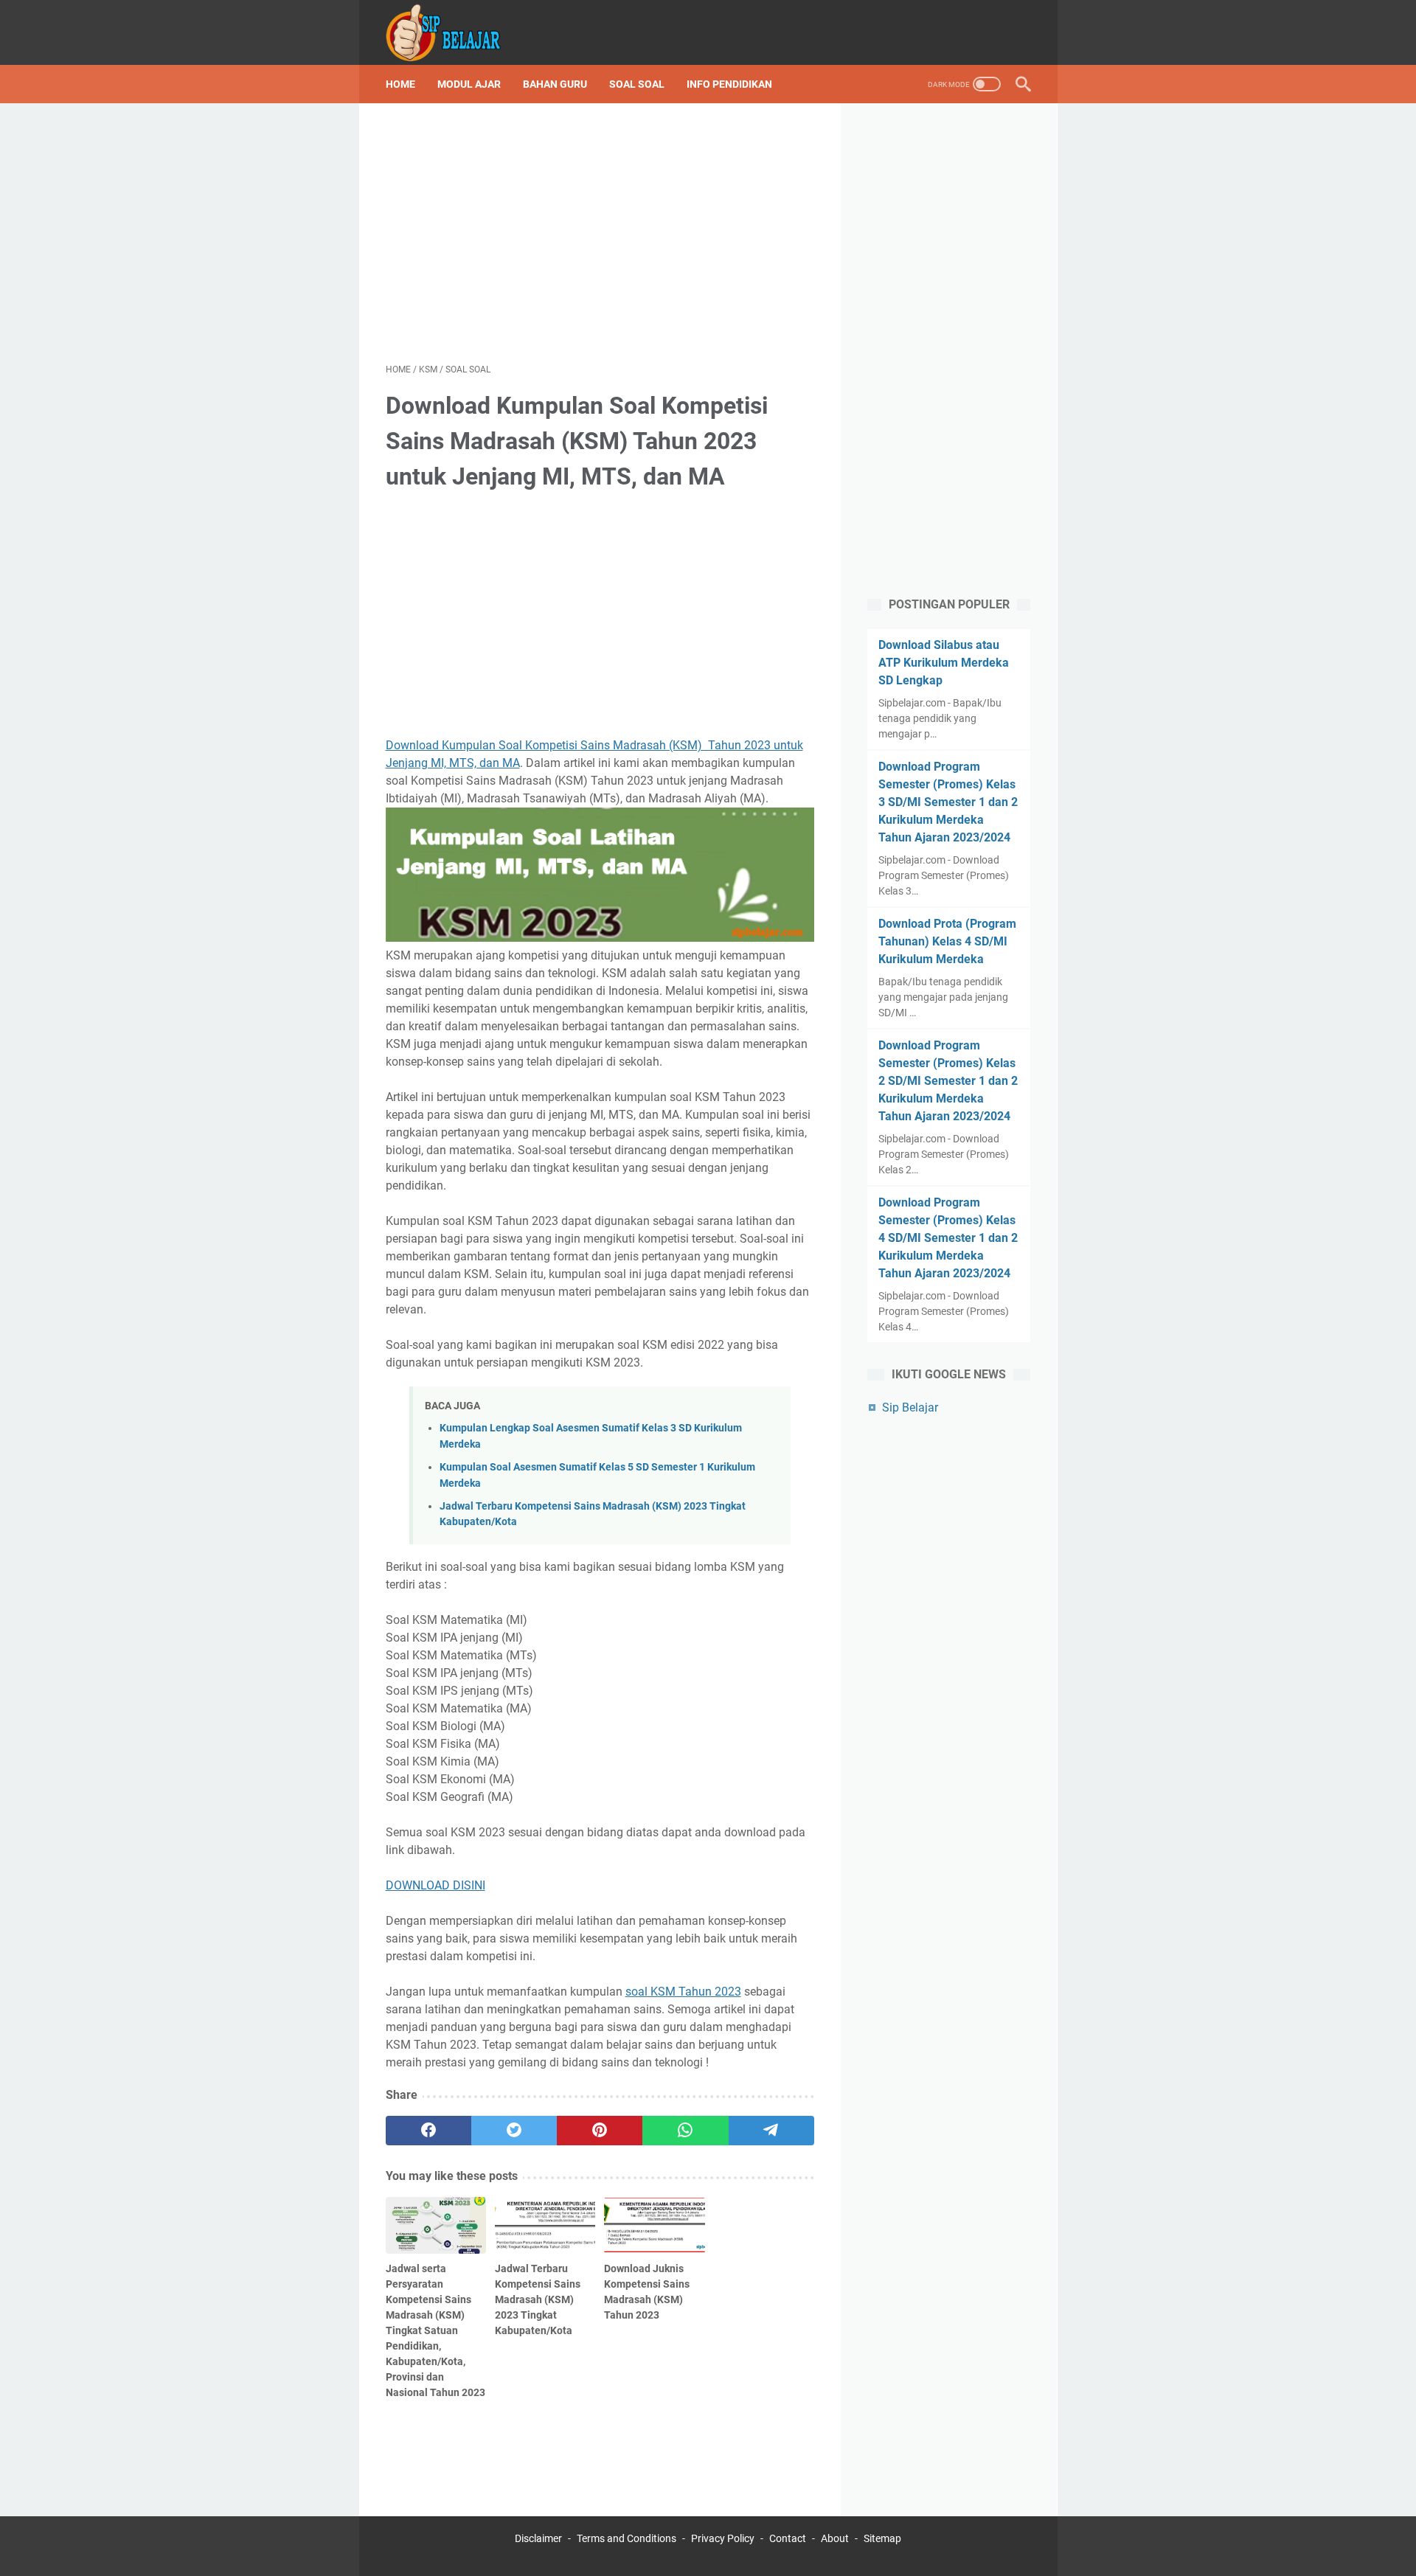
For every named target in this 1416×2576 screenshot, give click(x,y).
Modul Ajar (469, 84)
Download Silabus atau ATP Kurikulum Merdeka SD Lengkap (944, 663)
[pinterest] (600, 2131)
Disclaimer (538, 2538)
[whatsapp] (685, 2131)
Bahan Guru (555, 84)
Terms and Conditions (627, 2538)
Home (400, 84)
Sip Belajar (910, 1407)
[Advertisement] (600, 233)
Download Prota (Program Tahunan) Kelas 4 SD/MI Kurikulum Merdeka (947, 941)
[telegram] (771, 2131)
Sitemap (882, 2538)
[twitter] (514, 2131)
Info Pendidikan (729, 84)
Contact (788, 2538)
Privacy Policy (723, 2538)
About (835, 2538)
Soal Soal (637, 84)
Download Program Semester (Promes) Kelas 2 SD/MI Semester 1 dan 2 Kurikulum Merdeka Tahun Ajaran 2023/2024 (948, 1081)
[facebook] (428, 2131)
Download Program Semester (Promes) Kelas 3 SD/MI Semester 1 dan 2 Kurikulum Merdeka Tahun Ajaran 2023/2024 (948, 802)
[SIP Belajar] (453, 32)
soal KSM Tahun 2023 (683, 1992)
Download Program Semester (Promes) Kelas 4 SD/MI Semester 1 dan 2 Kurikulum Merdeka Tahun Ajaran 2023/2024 (948, 1238)
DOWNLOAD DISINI (435, 1885)
